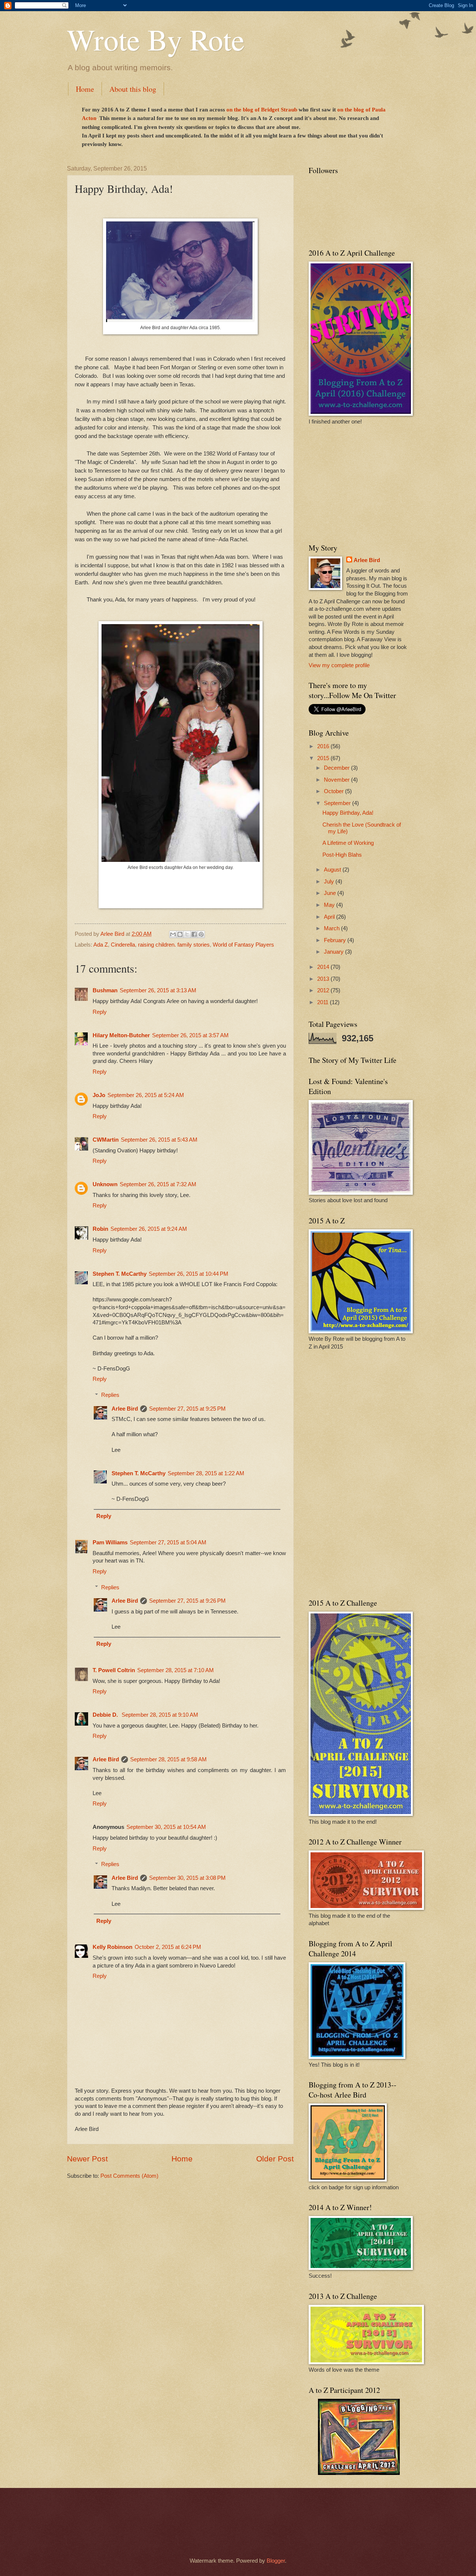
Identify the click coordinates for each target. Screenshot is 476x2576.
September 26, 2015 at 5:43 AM (159, 1140)
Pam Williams (110, 1542)
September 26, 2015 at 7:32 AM (158, 1184)
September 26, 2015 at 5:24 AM (146, 1095)
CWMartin (106, 1140)
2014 (324, 967)
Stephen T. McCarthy (120, 1274)
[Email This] (173, 934)
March (332, 928)
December (337, 768)
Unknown (105, 1184)
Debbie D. (106, 1715)
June (331, 893)
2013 (324, 979)
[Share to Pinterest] (201, 934)
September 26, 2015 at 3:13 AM (158, 990)
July (330, 882)
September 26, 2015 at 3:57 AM (190, 1035)
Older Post (275, 2159)
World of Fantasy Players (243, 945)
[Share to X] (187, 934)
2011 (324, 1002)
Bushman (105, 990)
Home (85, 89)
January (335, 952)
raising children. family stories (174, 945)
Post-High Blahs (342, 855)
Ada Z (101, 945)
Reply (100, 1012)
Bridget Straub (279, 110)
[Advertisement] (355, 483)
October (335, 791)
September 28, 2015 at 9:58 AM (168, 1759)
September (338, 803)
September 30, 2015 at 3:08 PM (187, 1878)
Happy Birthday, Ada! (348, 813)
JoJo (99, 1095)
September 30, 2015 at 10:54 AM (166, 1827)
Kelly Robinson (112, 1947)
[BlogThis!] (180, 934)
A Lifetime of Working (348, 843)
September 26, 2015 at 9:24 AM (149, 1229)
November (337, 780)
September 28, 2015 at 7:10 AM (176, 1670)
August (333, 870)
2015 (324, 758)
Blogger (276, 2561)
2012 (324, 990)
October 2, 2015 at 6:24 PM (168, 1947)
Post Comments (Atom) (129, 2176)
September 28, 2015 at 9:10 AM (160, 1715)
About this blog (133, 89)
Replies (110, 1395)
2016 (324, 746)
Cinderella (123, 945)
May (330, 905)
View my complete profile (339, 665)
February (336, 940)
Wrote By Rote (156, 39)
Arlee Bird (125, 1409)
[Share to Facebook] (194, 934)
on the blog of (244, 110)
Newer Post (87, 2159)
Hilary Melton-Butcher (121, 1035)
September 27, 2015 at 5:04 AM (168, 1542)
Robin (100, 1229)
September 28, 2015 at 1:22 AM (206, 1473)
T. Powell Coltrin (114, 1670)
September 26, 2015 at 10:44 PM (189, 1274)
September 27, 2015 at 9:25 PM (187, 1409)
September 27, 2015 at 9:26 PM (187, 1601)
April (330, 917)
